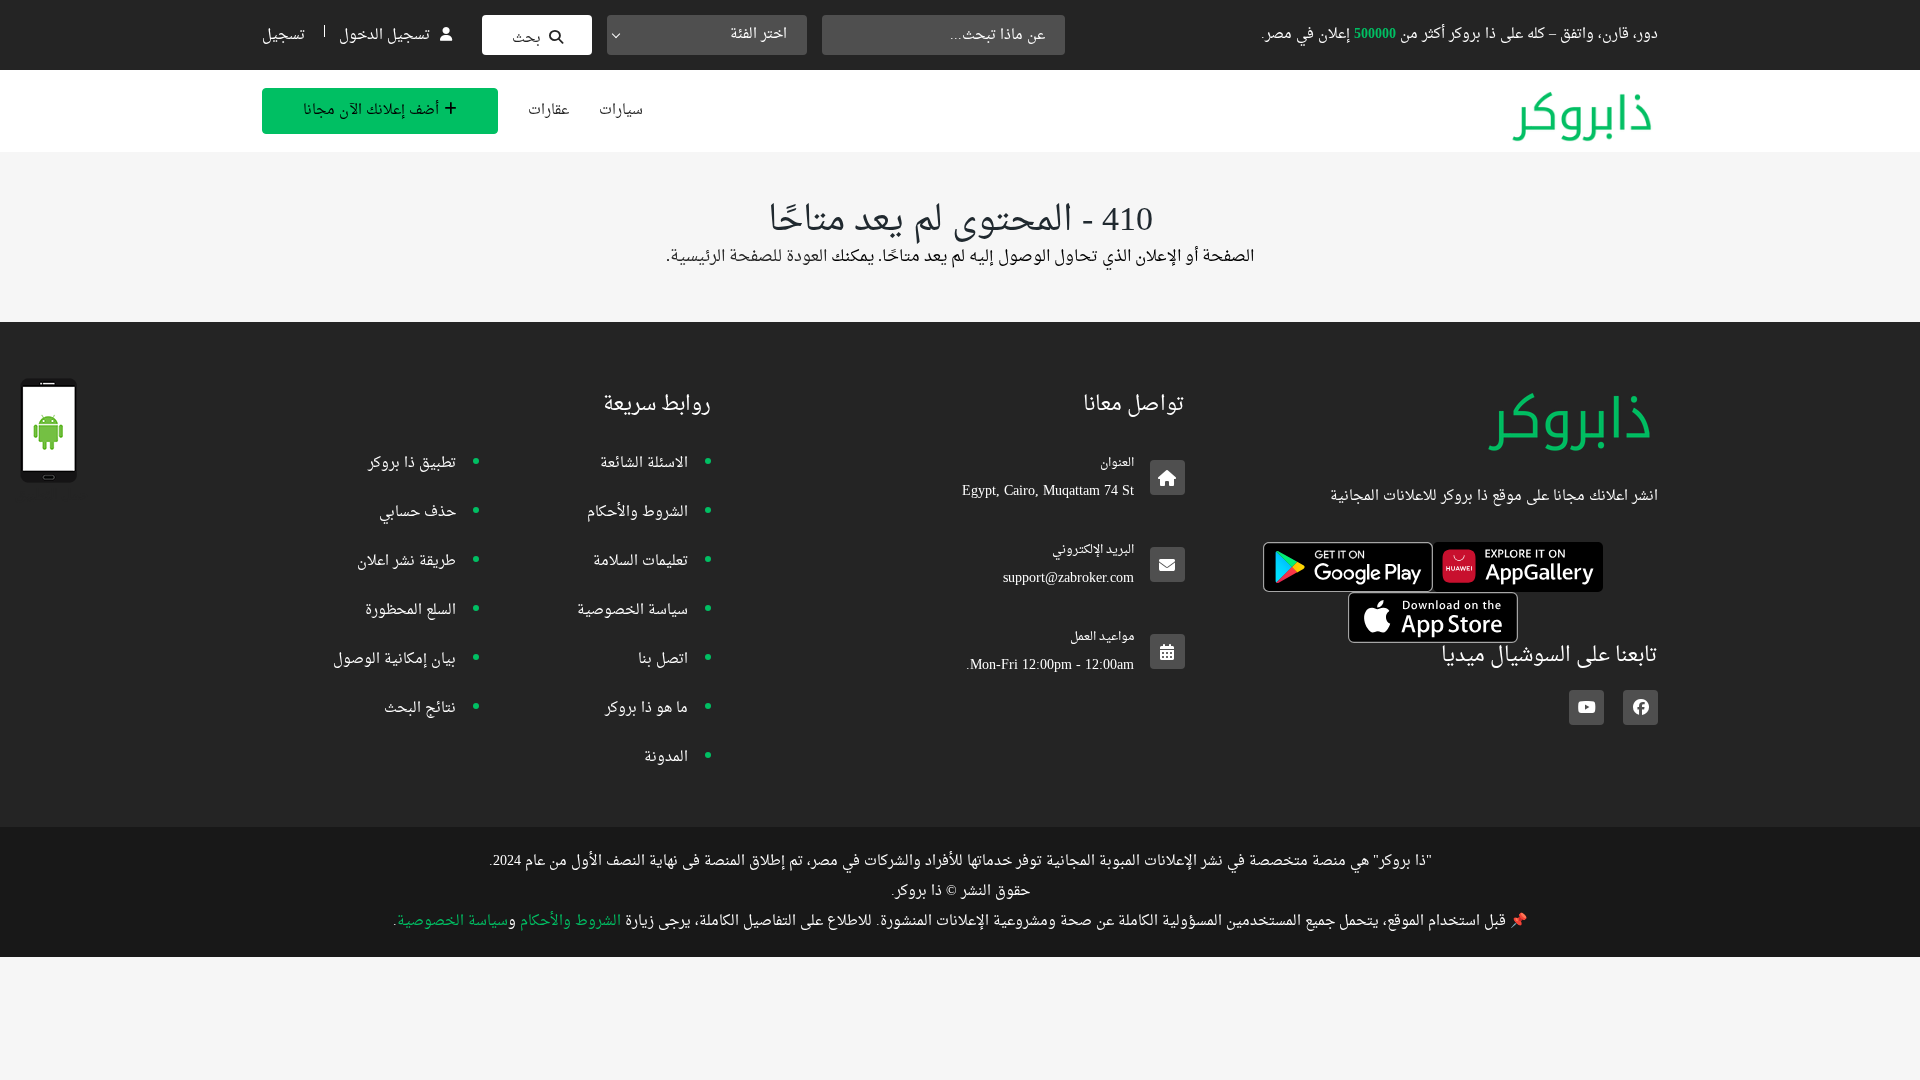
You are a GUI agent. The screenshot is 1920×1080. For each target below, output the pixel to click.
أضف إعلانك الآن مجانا (371, 110)
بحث (526, 38)
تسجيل (283, 35)
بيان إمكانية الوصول (394, 659)
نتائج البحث (420, 708)
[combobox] (707, 35)
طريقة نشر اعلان (406, 561)
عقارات (548, 110)
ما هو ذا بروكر (646, 708)
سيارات (621, 110)
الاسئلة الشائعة (644, 463)
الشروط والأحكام (637, 512)
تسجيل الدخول (384, 35)
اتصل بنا (663, 659)
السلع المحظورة (410, 610)
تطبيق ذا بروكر (412, 463)
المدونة (666, 757)
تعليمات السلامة (640, 561)
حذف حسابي (417, 512)
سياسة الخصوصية (632, 610)
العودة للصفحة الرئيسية (748, 257)
